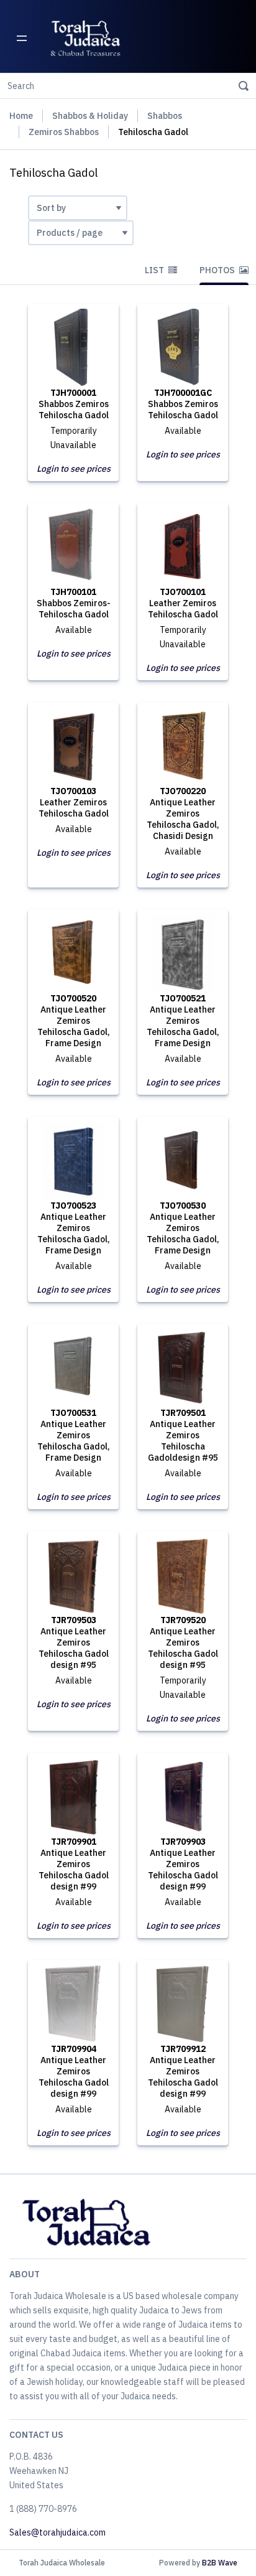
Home (21, 116)
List (155, 270)
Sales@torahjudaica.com (57, 2532)
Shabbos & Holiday (90, 116)
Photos (218, 270)
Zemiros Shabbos (64, 132)
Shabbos (165, 116)
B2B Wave (220, 2563)
